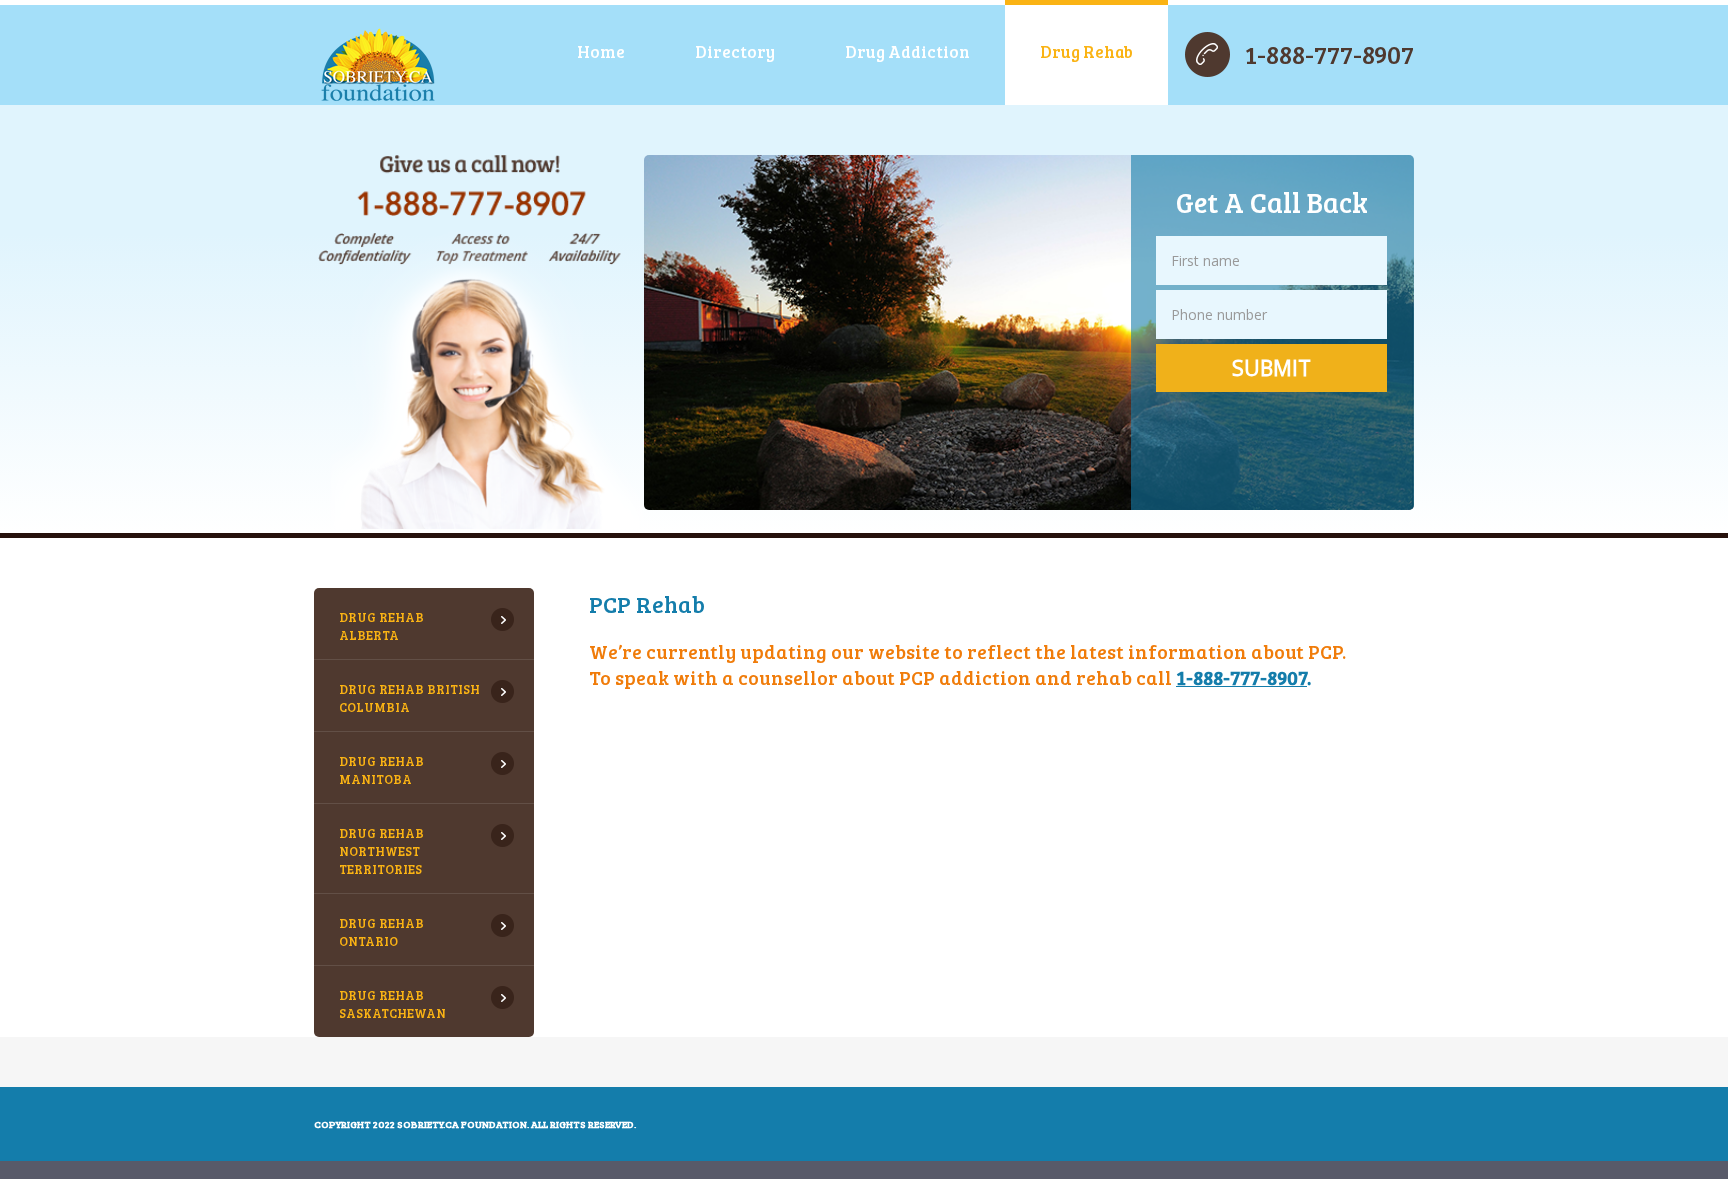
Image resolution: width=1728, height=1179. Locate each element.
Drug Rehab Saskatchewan (392, 1004)
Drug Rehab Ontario (381, 932)
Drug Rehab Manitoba (381, 770)
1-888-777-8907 (1329, 53)
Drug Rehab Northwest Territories (381, 851)
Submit (1271, 368)
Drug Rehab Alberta (381, 626)
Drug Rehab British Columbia (409, 698)
